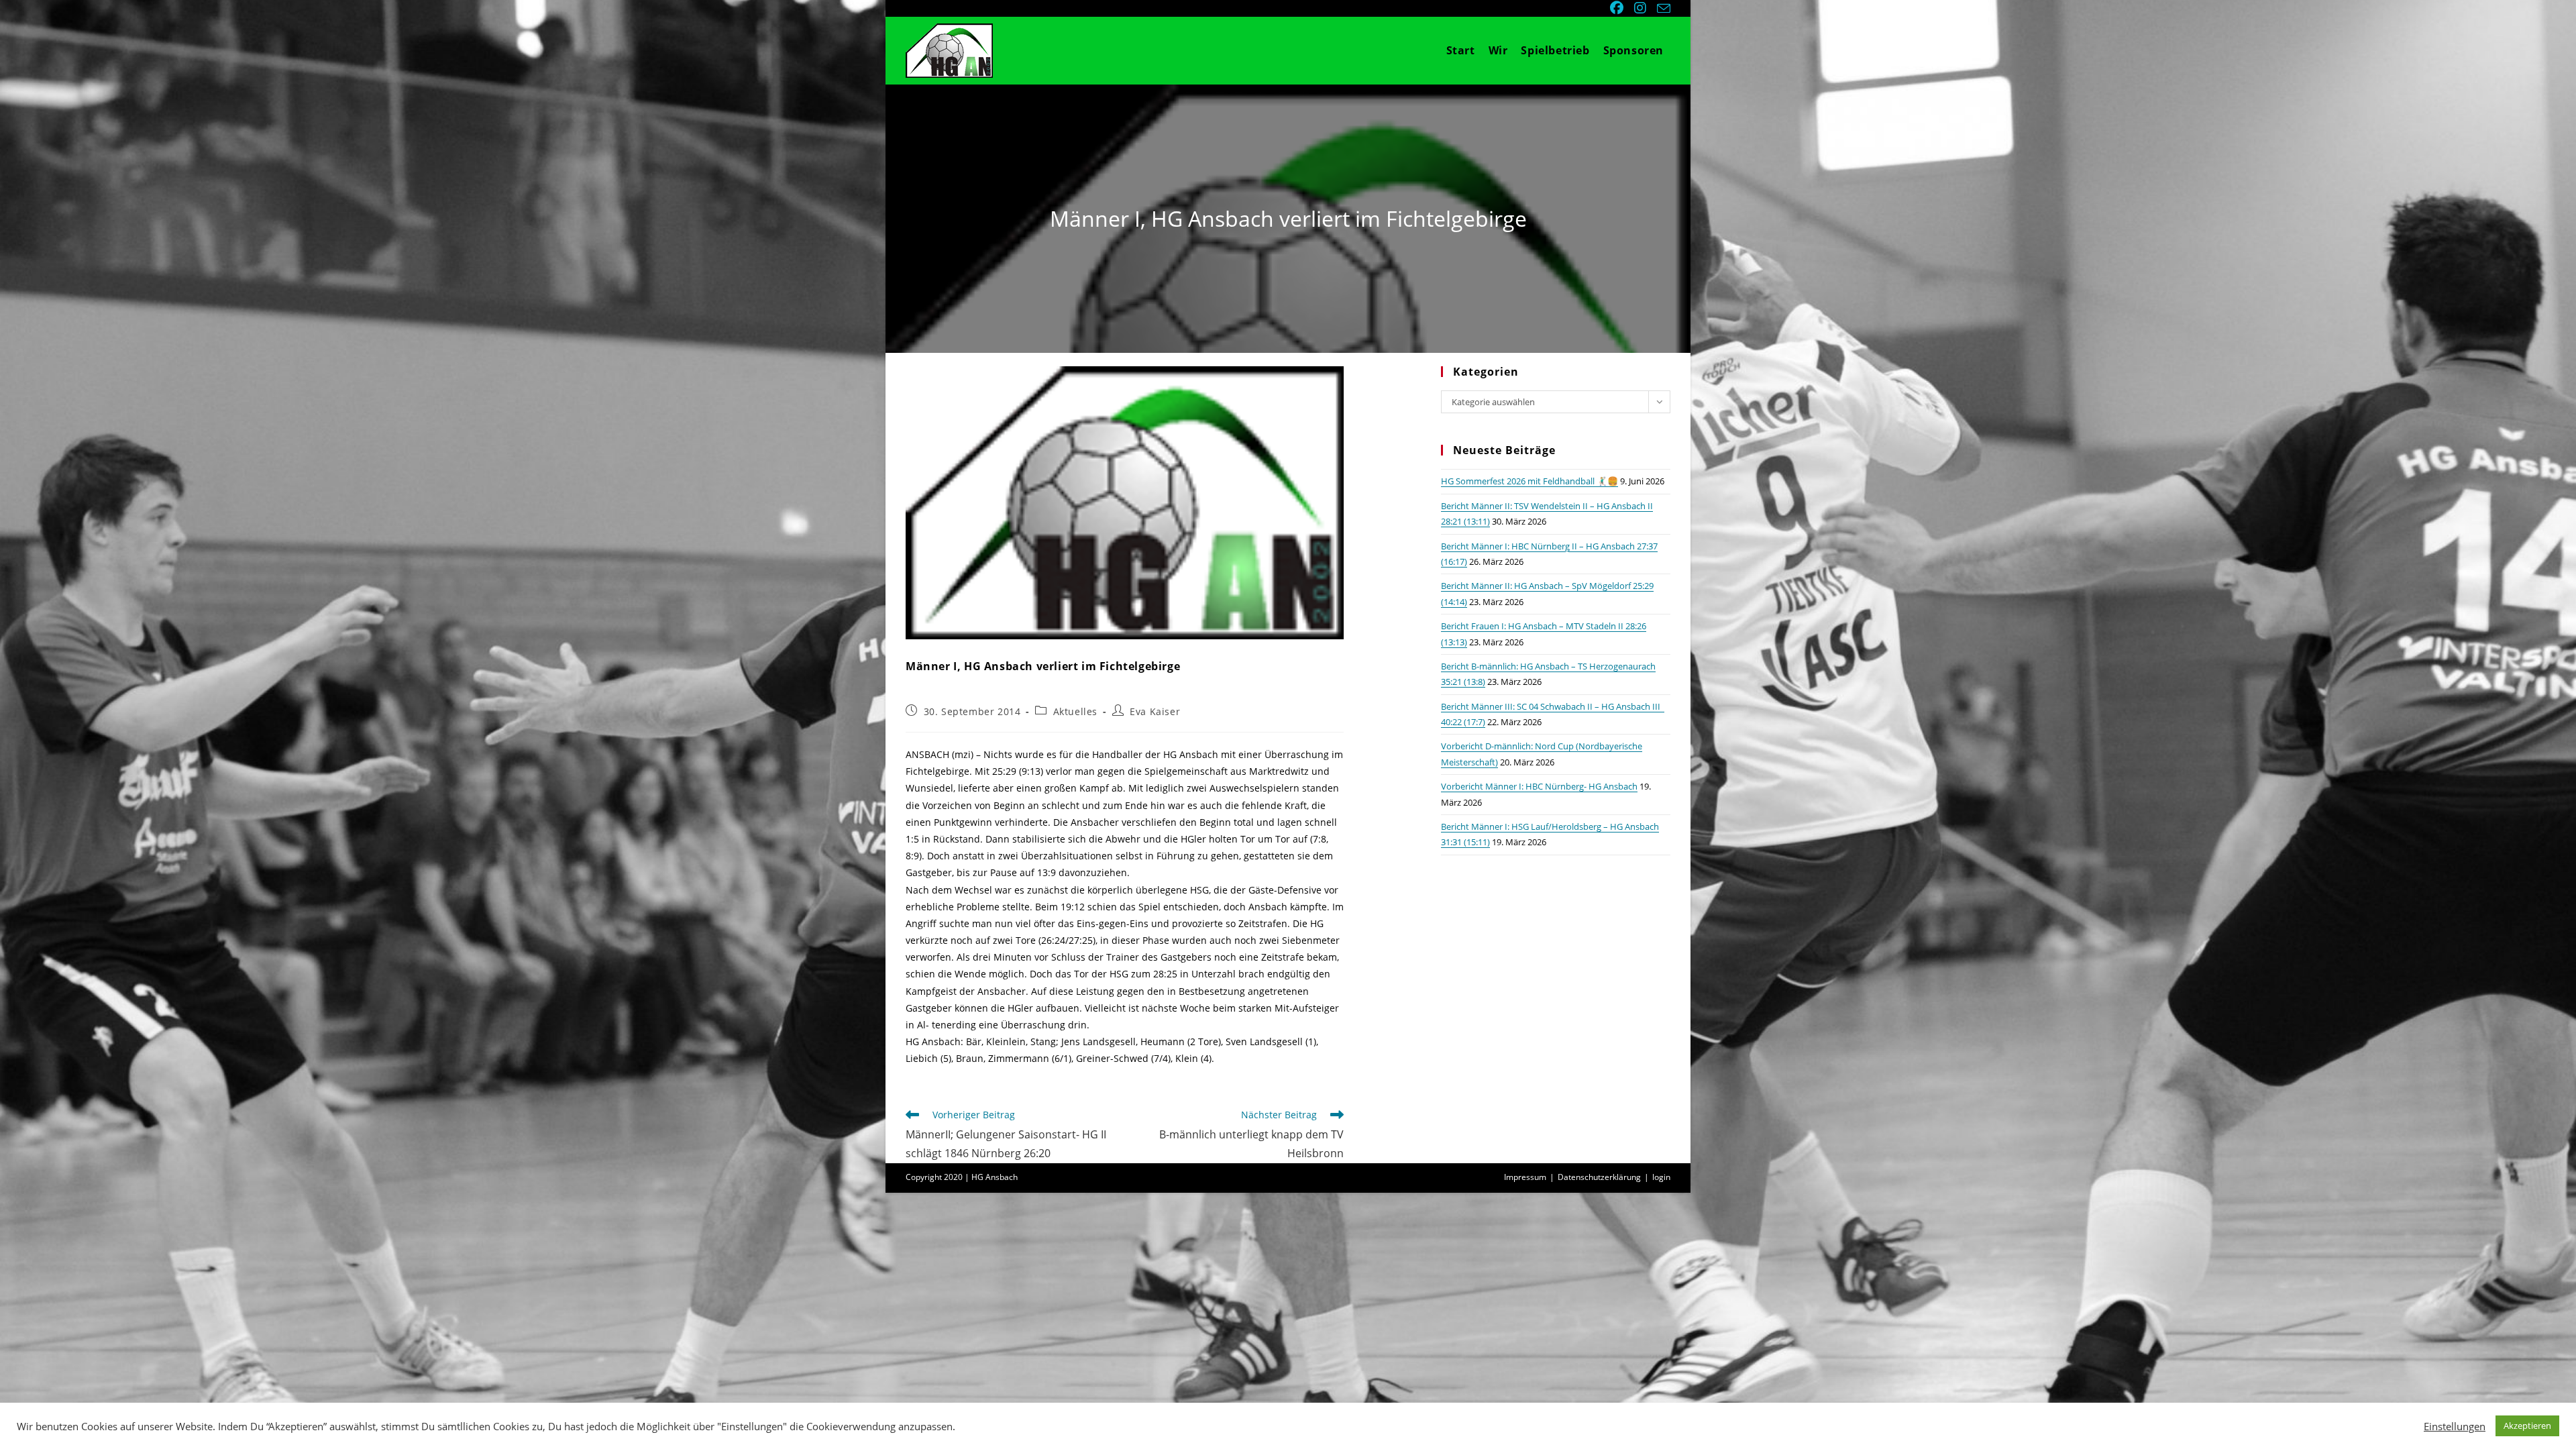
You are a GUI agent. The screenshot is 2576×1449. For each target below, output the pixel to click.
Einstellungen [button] (2455, 1426)
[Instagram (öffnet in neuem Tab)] (1642, 8)
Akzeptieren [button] (2527, 1426)
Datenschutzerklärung (1599, 1177)
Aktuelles (1075, 711)
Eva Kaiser (1155, 711)
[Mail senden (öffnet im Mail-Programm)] (1662, 9)
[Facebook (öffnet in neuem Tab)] (1618, 8)
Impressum (1525, 1177)
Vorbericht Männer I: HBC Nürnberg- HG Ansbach (1539, 786)
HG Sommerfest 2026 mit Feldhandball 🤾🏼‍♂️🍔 (1529, 481)
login (1661, 1177)
